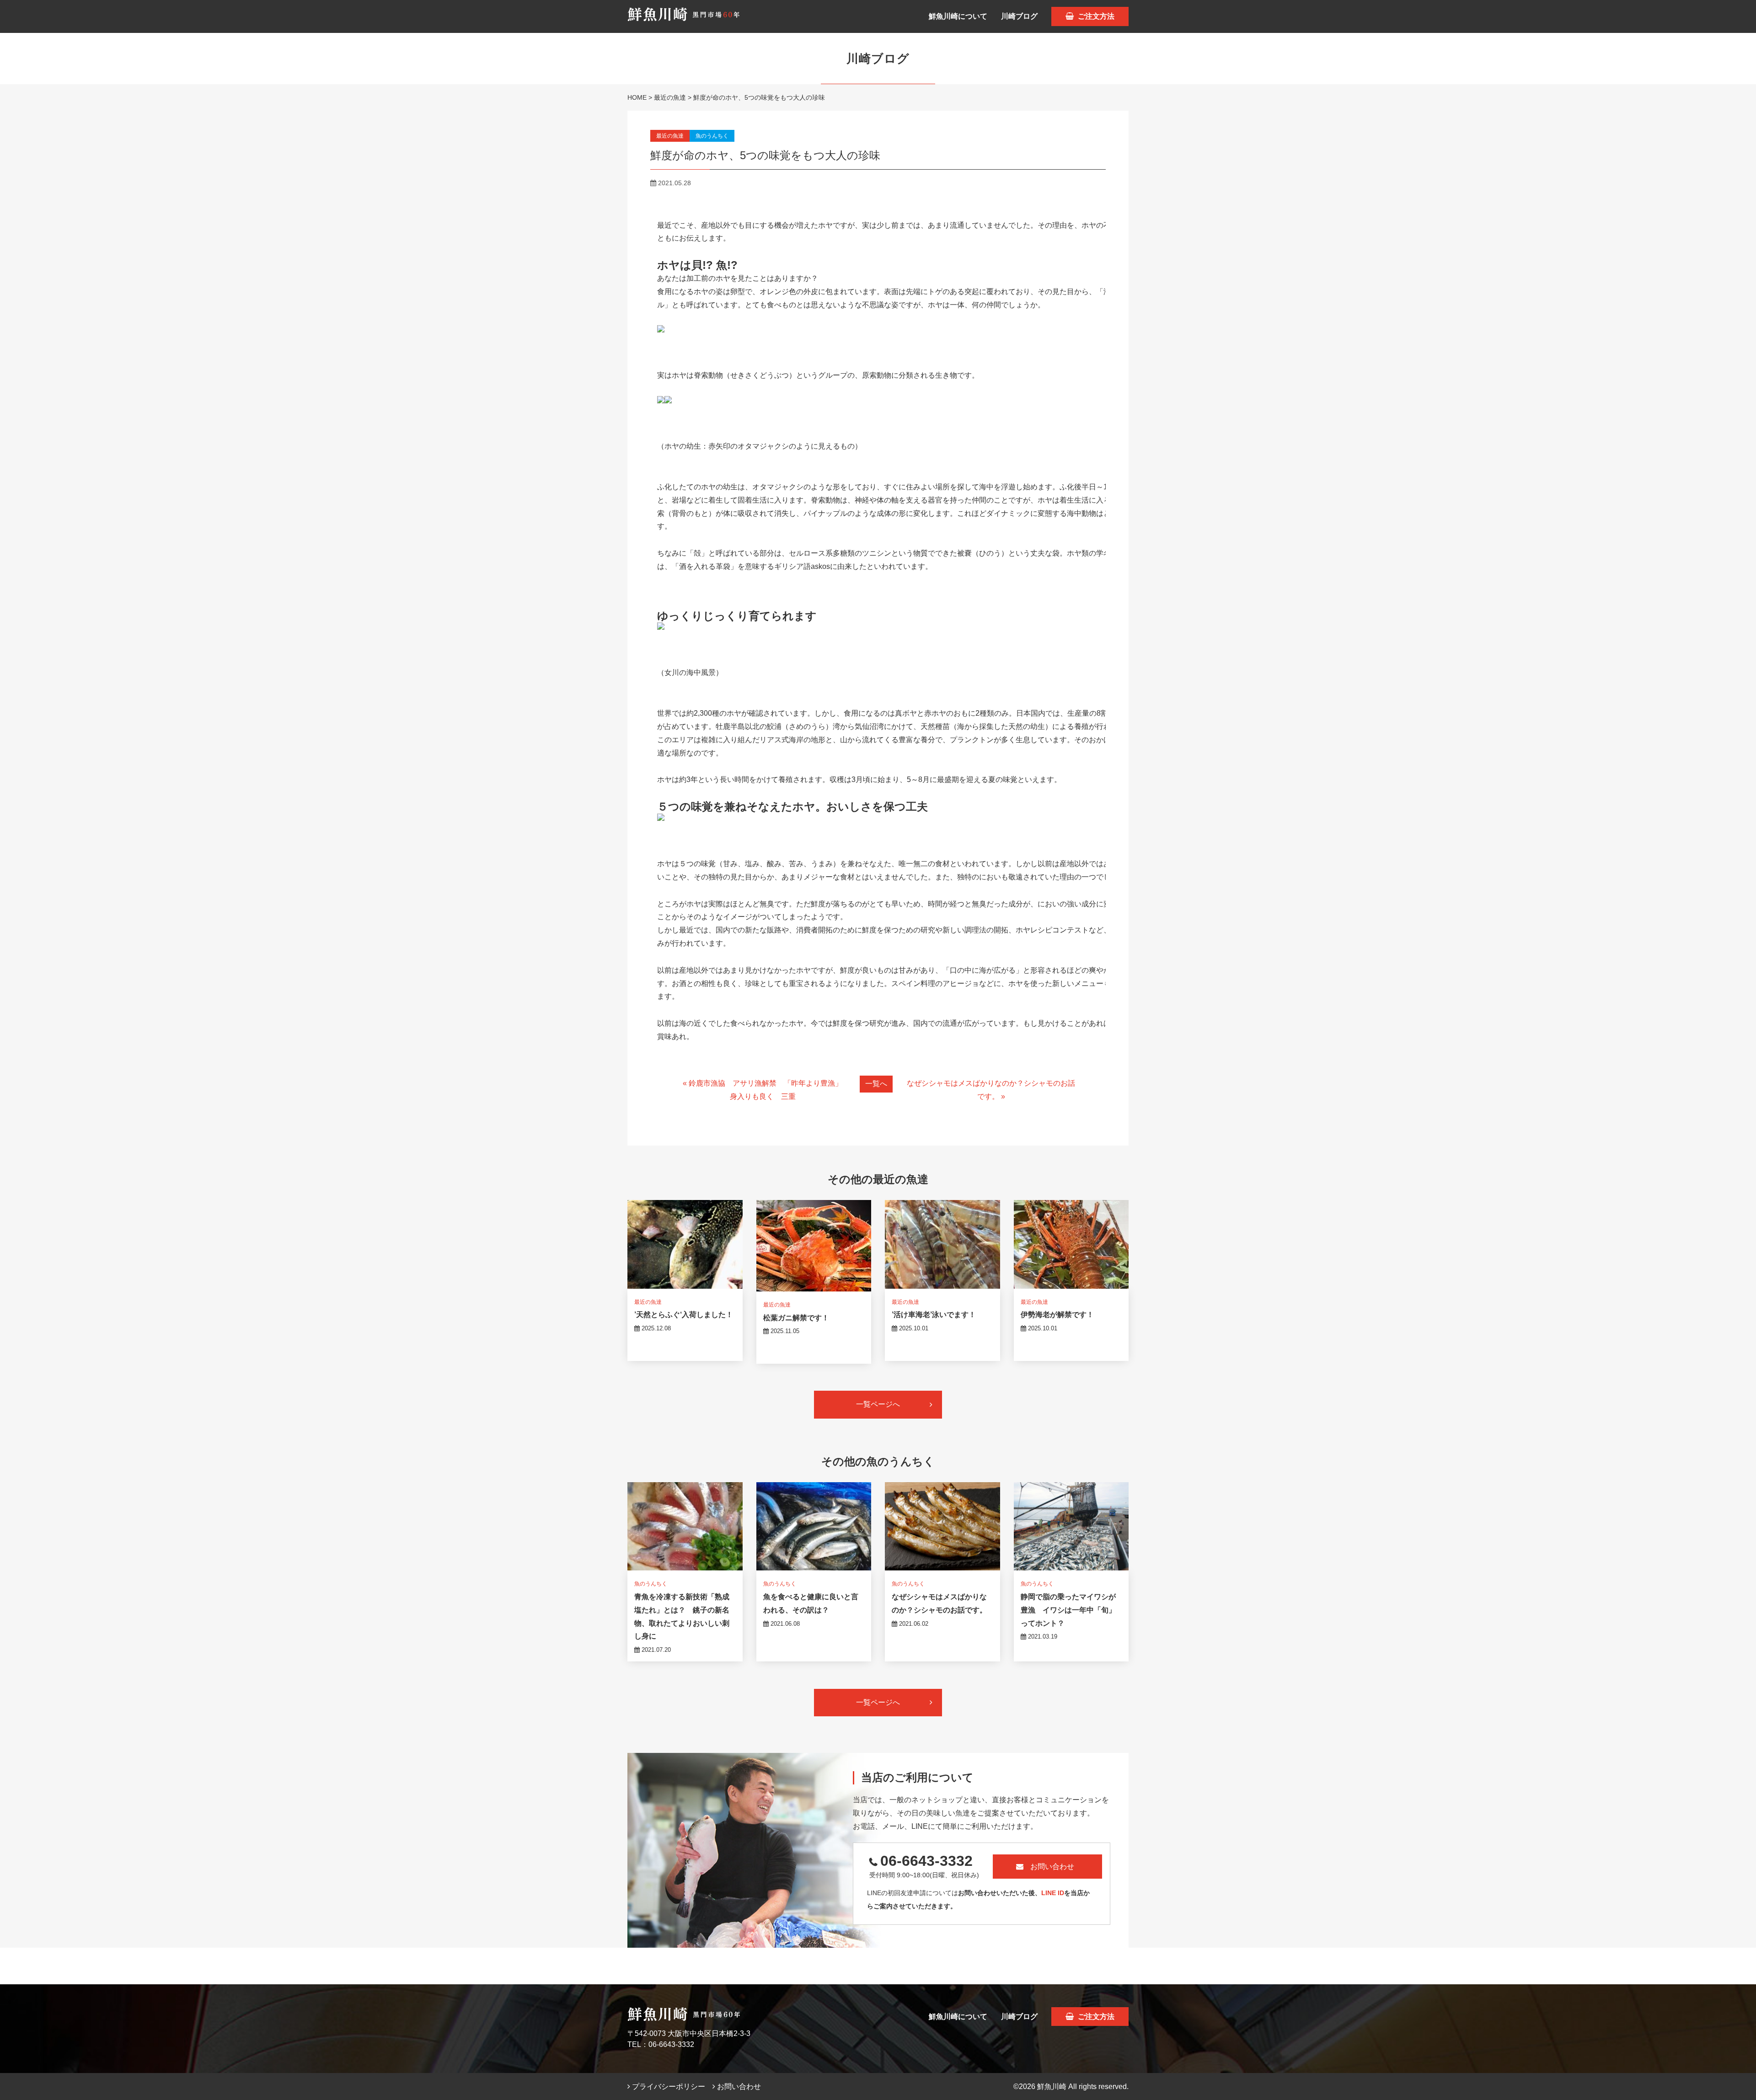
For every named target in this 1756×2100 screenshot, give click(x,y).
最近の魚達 (670, 97)
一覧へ (876, 1084)
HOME (637, 97)
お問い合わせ (1052, 1867)
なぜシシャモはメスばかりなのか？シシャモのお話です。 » (991, 1090)
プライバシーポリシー (668, 2087)
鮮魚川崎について (958, 16)
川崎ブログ (1019, 16)
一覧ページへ (878, 1404)
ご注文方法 (1095, 16)
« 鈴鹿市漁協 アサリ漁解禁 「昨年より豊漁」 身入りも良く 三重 (766, 1090)
